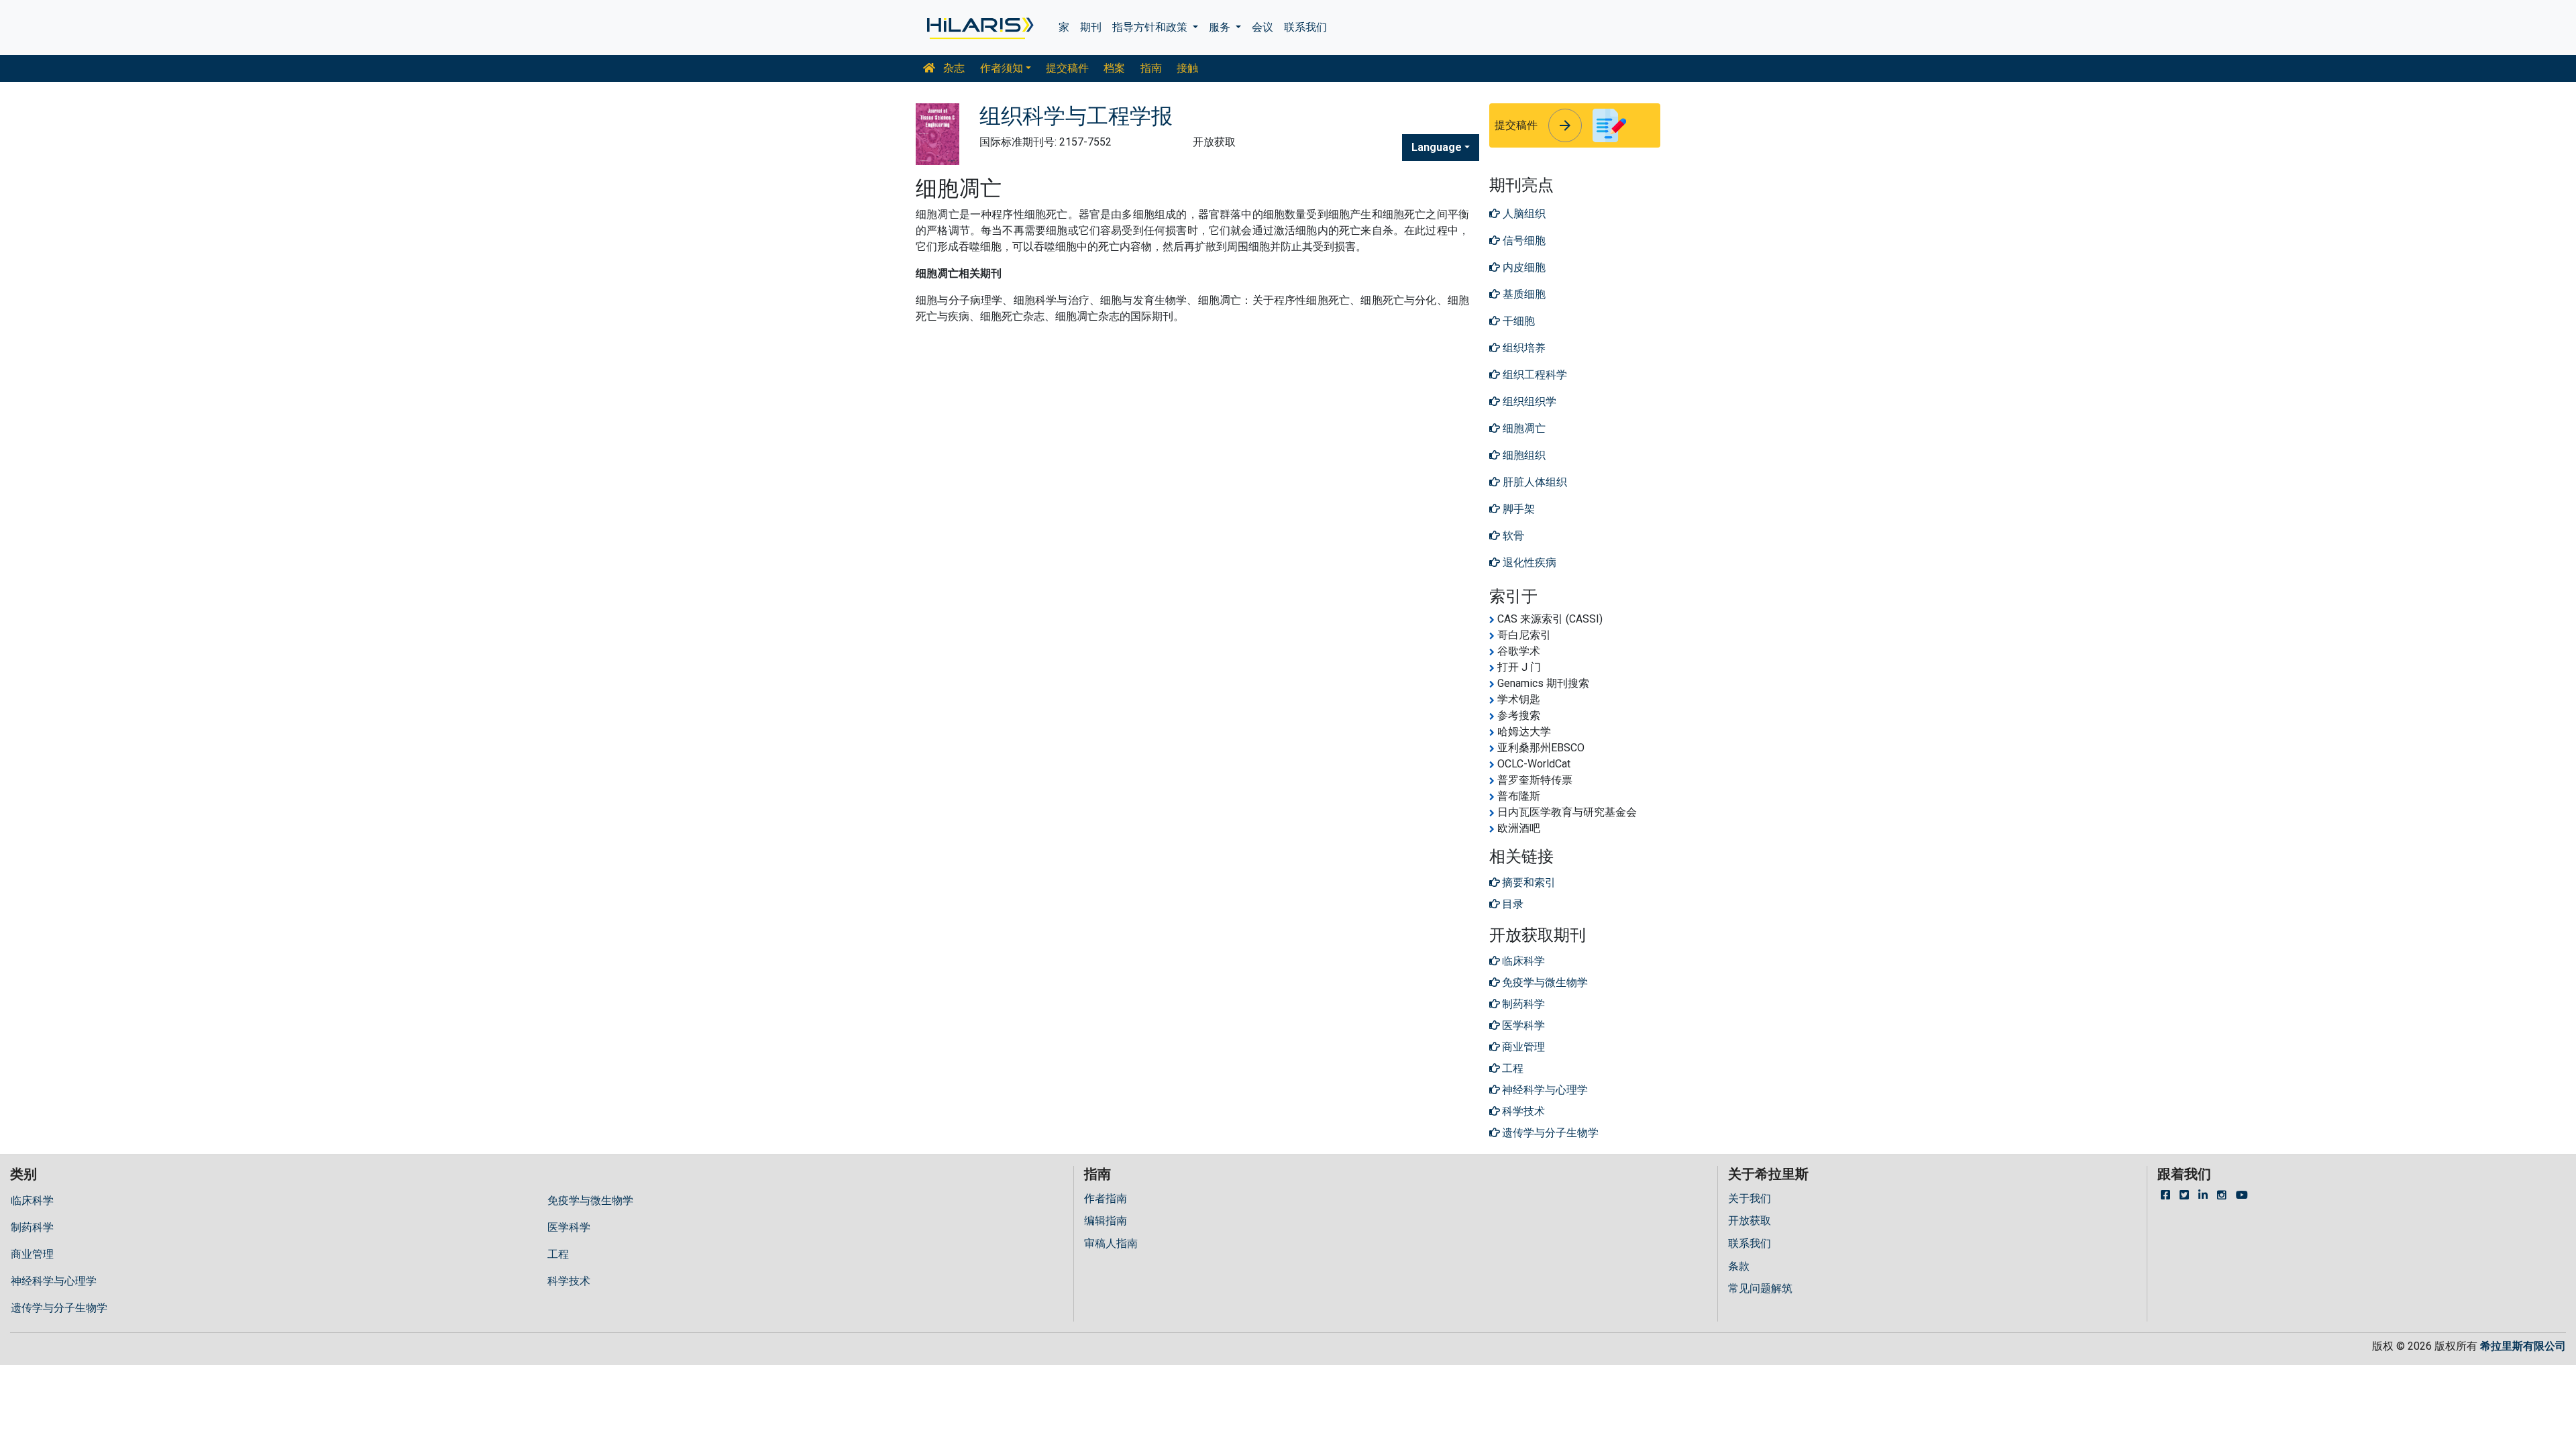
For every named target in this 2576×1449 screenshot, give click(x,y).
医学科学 (569, 1227)
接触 (1187, 68)
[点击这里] (979, 28)
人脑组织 (1523, 214)
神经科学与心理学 (54, 1281)
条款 (1739, 1266)
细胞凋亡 (1523, 428)
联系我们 (1305, 27)
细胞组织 (1523, 455)
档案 (1114, 68)
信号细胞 (1523, 240)
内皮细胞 (1523, 267)
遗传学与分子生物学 (59, 1308)
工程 (558, 1254)
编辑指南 (1106, 1221)
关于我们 (1750, 1198)
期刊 (1091, 27)
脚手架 (1517, 509)
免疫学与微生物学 (590, 1200)
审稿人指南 (1111, 1243)
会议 (1263, 27)
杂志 (953, 68)
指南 (1151, 68)
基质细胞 (1523, 294)
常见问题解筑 (1760, 1288)
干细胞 (1517, 321)
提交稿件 (1067, 68)
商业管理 (32, 1254)
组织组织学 (1528, 401)
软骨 (1512, 536)
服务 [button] (1221, 27)
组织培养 (1523, 348)
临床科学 (32, 1200)
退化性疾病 (1528, 562)
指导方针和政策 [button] (1151, 27)
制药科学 (32, 1227)
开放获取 (1750, 1221)
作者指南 (1106, 1198)
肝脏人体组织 (1534, 482)
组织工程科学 (1534, 375)
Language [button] (1437, 147)
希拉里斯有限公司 (2523, 1346)
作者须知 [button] (1002, 68)
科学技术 (569, 1281)
